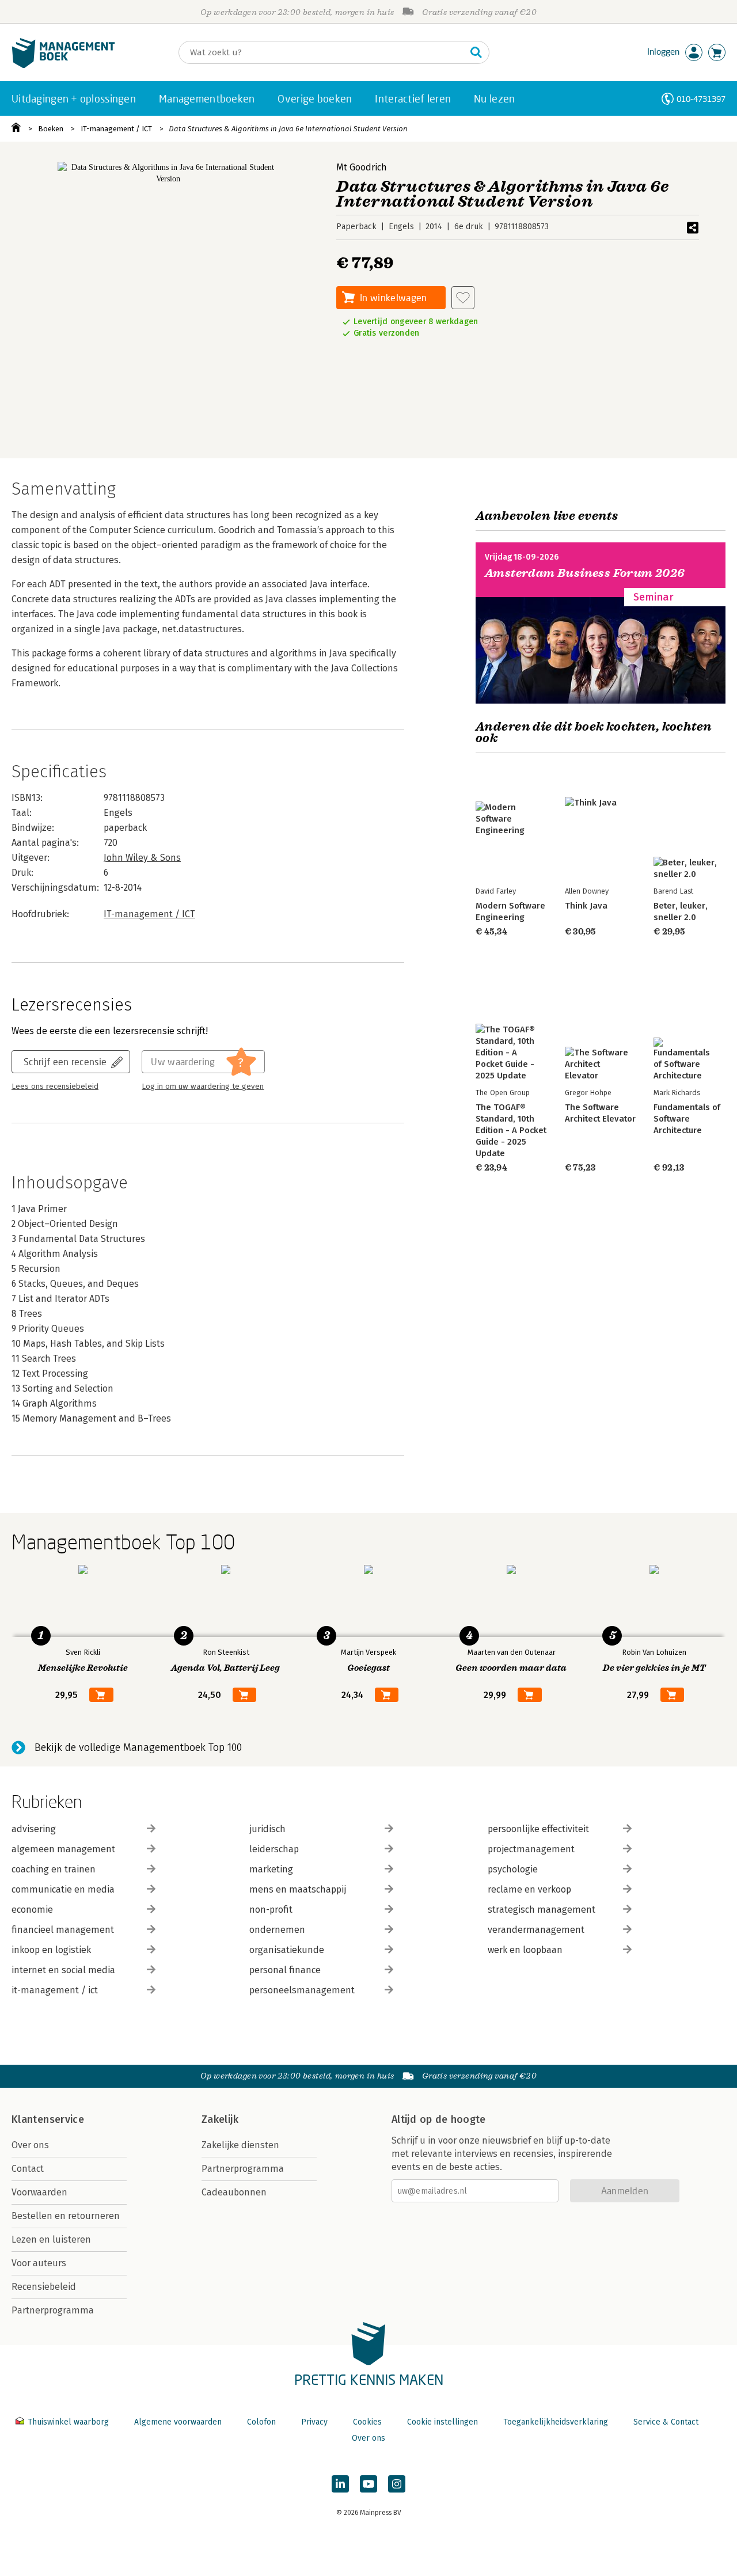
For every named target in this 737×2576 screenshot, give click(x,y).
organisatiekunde (287, 1950)
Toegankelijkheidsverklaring (556, 2422)
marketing (271, 1869)
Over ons (30, 2145)
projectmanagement (531, 1849)
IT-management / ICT (116, 129)
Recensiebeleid (44, 2287)
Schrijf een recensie (65, 1061)
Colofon (261, 2422)
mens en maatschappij (298, 1889)
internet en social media (63, 1970)
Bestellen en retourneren (66, 2216)
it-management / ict (55, 1990)
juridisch (267, 1829)
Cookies (367, 2422)
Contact (28, 2169)
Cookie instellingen (442, 2422)
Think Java (586, 906)
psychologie (513, 1869)
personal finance (285, 1970)
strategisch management (542, 1910)
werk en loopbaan (525, 1950)
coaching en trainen (54, 1869)
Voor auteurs (39, 2263)
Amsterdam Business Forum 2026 (585, 573)
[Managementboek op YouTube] (368, 2484)
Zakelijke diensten (240, 2145)
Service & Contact (666, 2422)
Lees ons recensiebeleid (55, 1086)
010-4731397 (701, 99)
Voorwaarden (39, 2192)
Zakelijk (220, 2119)
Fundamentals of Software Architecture (687, 1119)
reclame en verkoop (529, 1889)
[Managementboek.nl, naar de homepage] (63, 65)
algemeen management (63, 1849)
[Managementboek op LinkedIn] (340, 2484)
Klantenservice (48, 2119)
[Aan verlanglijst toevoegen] (463, 298)
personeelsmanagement (302, 1990)
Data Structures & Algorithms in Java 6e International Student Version (288, 129)
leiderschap (274, 1849)
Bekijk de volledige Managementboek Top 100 (138, 1747)
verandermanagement (536, 1930)
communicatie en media (63, 1889)
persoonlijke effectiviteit (538, 1829)
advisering (34, 1829)
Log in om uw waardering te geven (203, 1086)
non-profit (271, 1910)
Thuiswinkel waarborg (68, 2422)
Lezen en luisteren (51, 2239)
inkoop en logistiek (51, 1950)
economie (32, 1910)
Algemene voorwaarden (178, 2422)
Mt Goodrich (362, 167)
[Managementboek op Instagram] (397, 2484)
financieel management (63, 1930)
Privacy (314, 2422)
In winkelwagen (393, 297)
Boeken (51, 129)
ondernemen (277, 1930)
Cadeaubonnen (234, 2192)
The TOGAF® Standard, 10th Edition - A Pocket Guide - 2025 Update (511, 1130)
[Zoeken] (476, 52)
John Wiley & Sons (142, 858)
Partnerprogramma (53, 2310)
